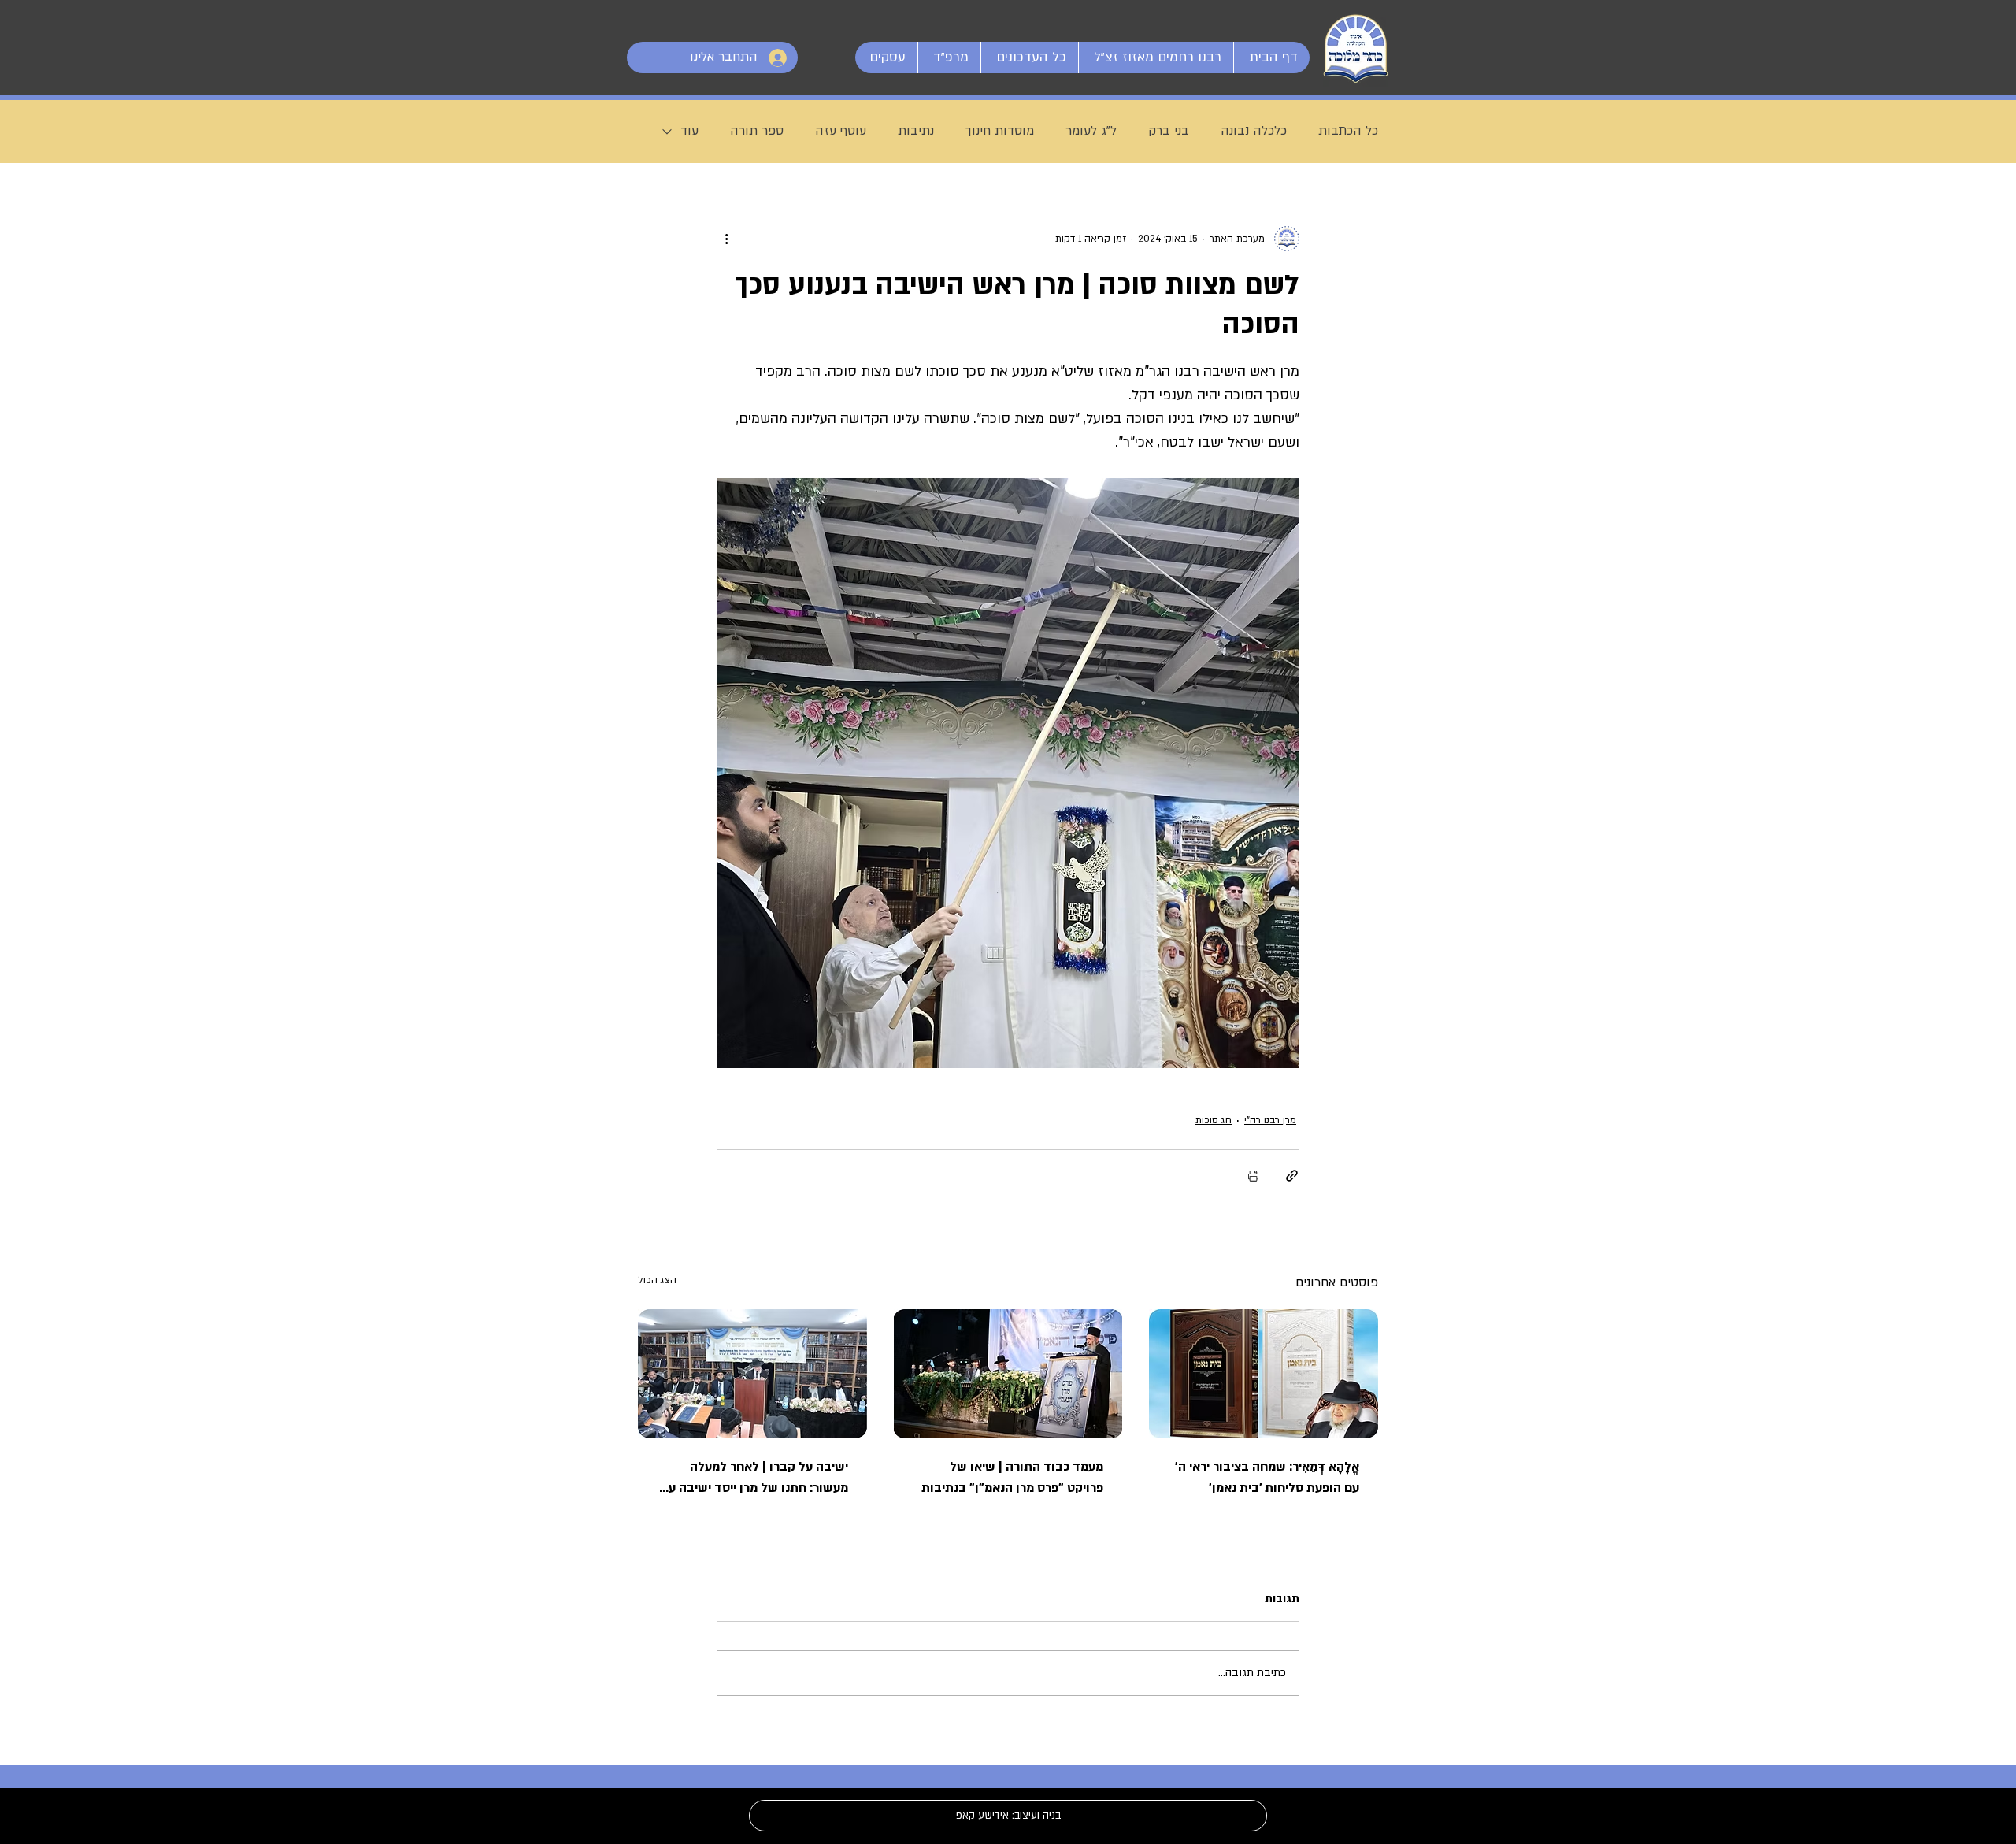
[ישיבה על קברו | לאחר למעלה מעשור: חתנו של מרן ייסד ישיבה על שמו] (752, 1373)
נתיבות (916, 131)
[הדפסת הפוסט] (1253, 1176)
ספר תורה (757, 131)
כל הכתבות (1348, 131)
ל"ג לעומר (1091, 131)
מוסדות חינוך (1000, 131)
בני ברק (1169, 131)
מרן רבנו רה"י (1270, 1120)
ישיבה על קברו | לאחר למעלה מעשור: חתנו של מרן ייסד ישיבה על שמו (755, 1479)
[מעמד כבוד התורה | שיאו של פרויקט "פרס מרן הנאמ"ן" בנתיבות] (1008, 1374)
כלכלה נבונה (1254, 131)
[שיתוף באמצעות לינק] (1292, 1176)
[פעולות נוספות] (726, 239)
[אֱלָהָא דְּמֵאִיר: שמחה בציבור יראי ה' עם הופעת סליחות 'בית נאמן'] (1264, 1373)
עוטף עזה (841, 131)
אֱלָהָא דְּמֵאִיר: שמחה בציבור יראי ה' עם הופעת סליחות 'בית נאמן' (1267, 1477)
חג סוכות (1214, 1120)
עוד (689, 131)
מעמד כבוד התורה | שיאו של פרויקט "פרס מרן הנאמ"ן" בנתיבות (1012, 1477)
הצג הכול (657, 1280)
